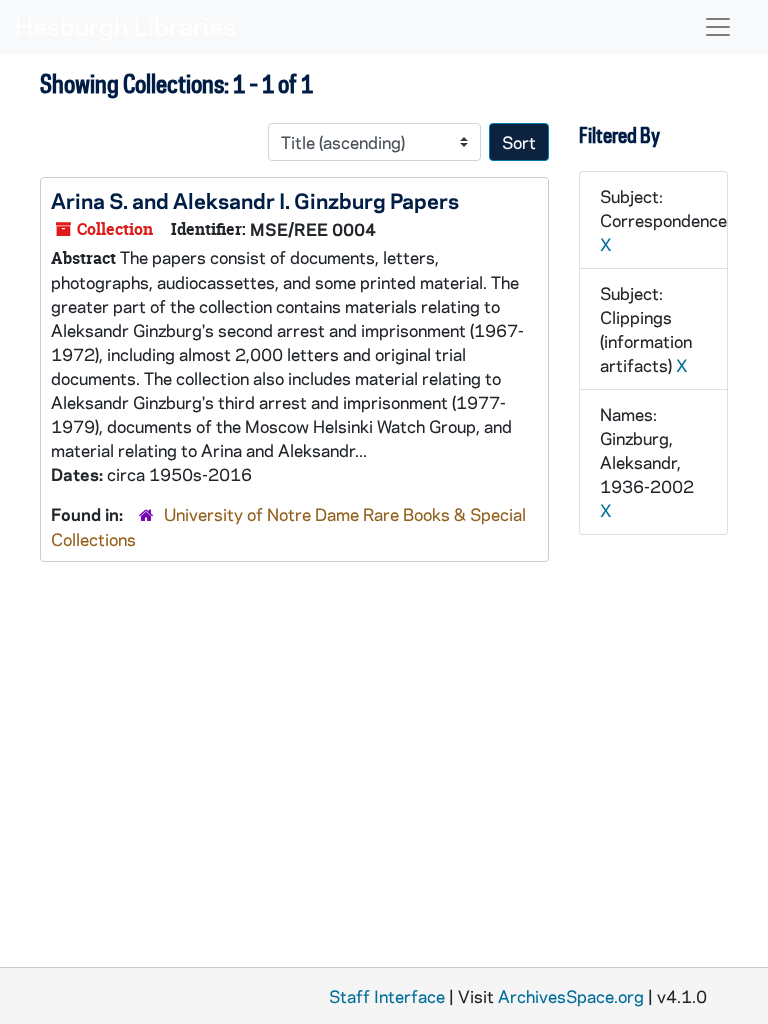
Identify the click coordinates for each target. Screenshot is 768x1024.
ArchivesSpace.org (571, 996)
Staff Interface (387, 996)
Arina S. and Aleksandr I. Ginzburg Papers (255, 200)
